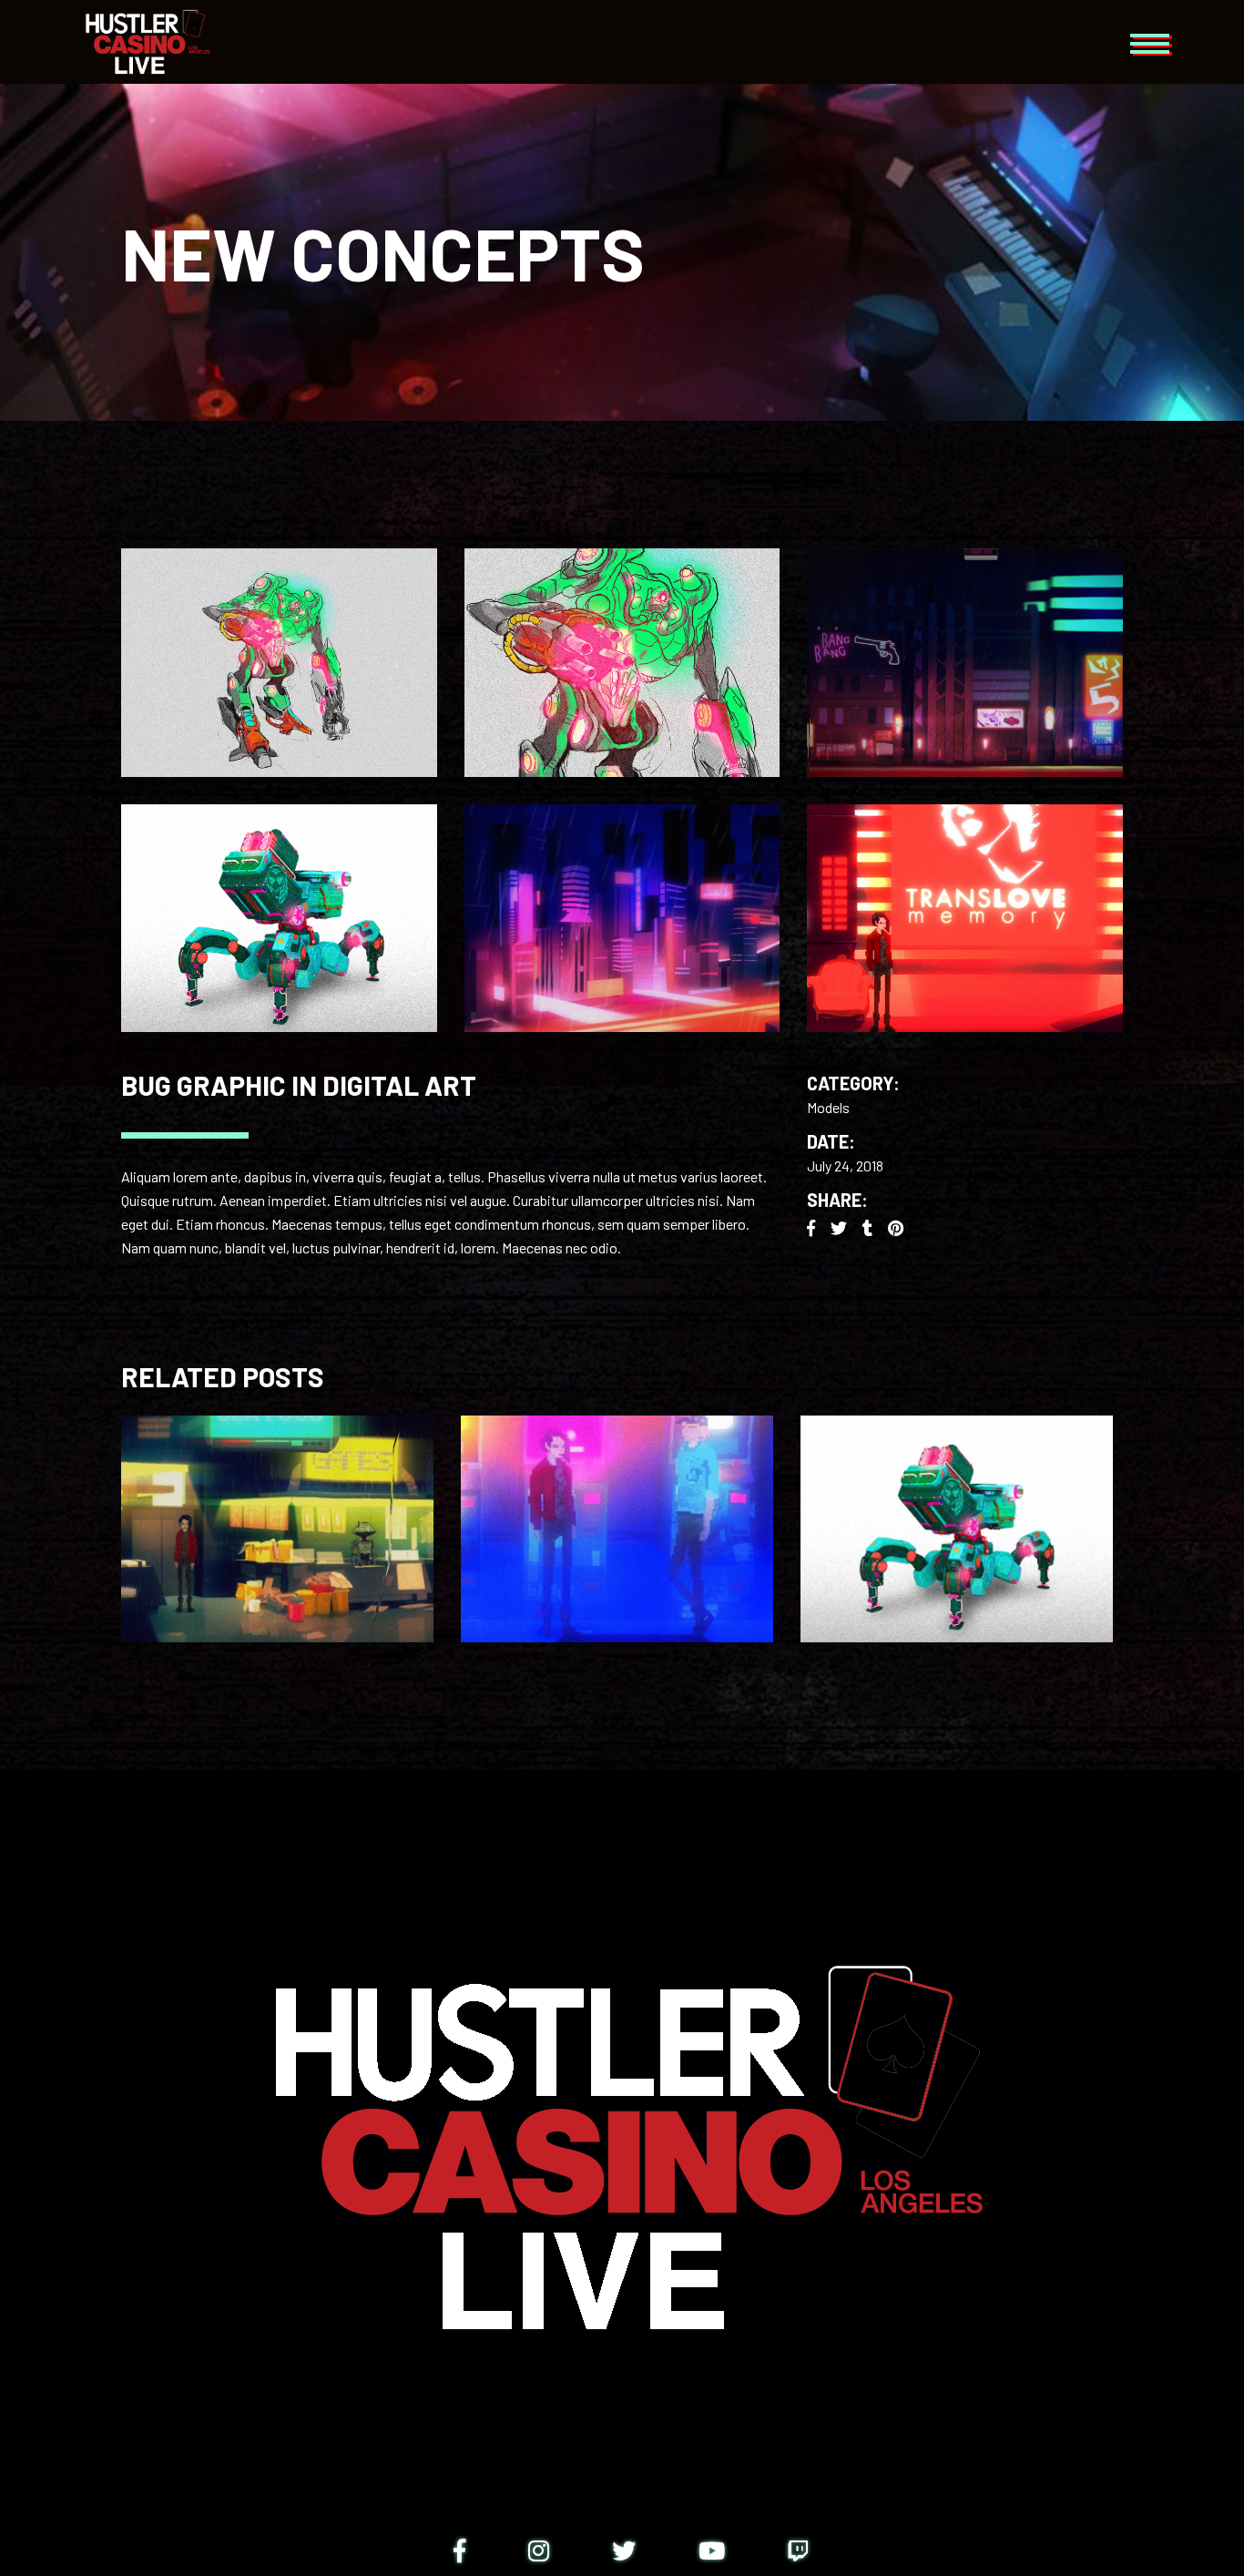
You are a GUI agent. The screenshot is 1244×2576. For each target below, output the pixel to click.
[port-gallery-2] (622, 663)
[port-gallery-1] (279, 663)
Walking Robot (957, 1515)
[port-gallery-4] (622, 919)
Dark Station (277, 1515)
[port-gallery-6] (965, 919)
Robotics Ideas (617, 1515)
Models (828, 1107)
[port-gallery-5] (965, 663)
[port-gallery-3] (279, 919)
